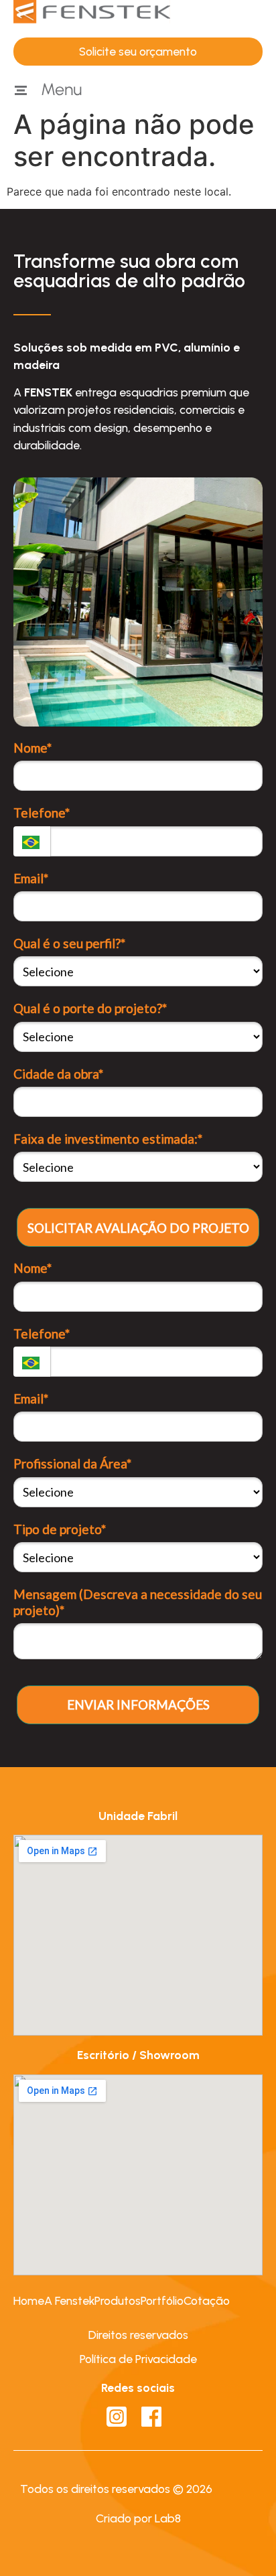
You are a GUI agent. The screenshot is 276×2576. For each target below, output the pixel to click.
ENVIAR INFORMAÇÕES (138, 1704)
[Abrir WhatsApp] (243, 2542)
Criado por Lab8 (138, 2518)
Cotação (207, 2300)
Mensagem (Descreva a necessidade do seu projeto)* (138, 1602)
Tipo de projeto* (60, 1529)
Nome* (32, 748)
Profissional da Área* (72, 1463)
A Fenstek (69, 2300)
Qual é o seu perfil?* (69, 943)
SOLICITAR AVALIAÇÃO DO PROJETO (138, 1228)
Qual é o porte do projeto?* (90, 1008)
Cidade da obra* (58, 1074)
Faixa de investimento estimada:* (108, 1139)
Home (29, 2300)
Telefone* (42, 813)
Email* (31, 878)
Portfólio (162, 2300)
